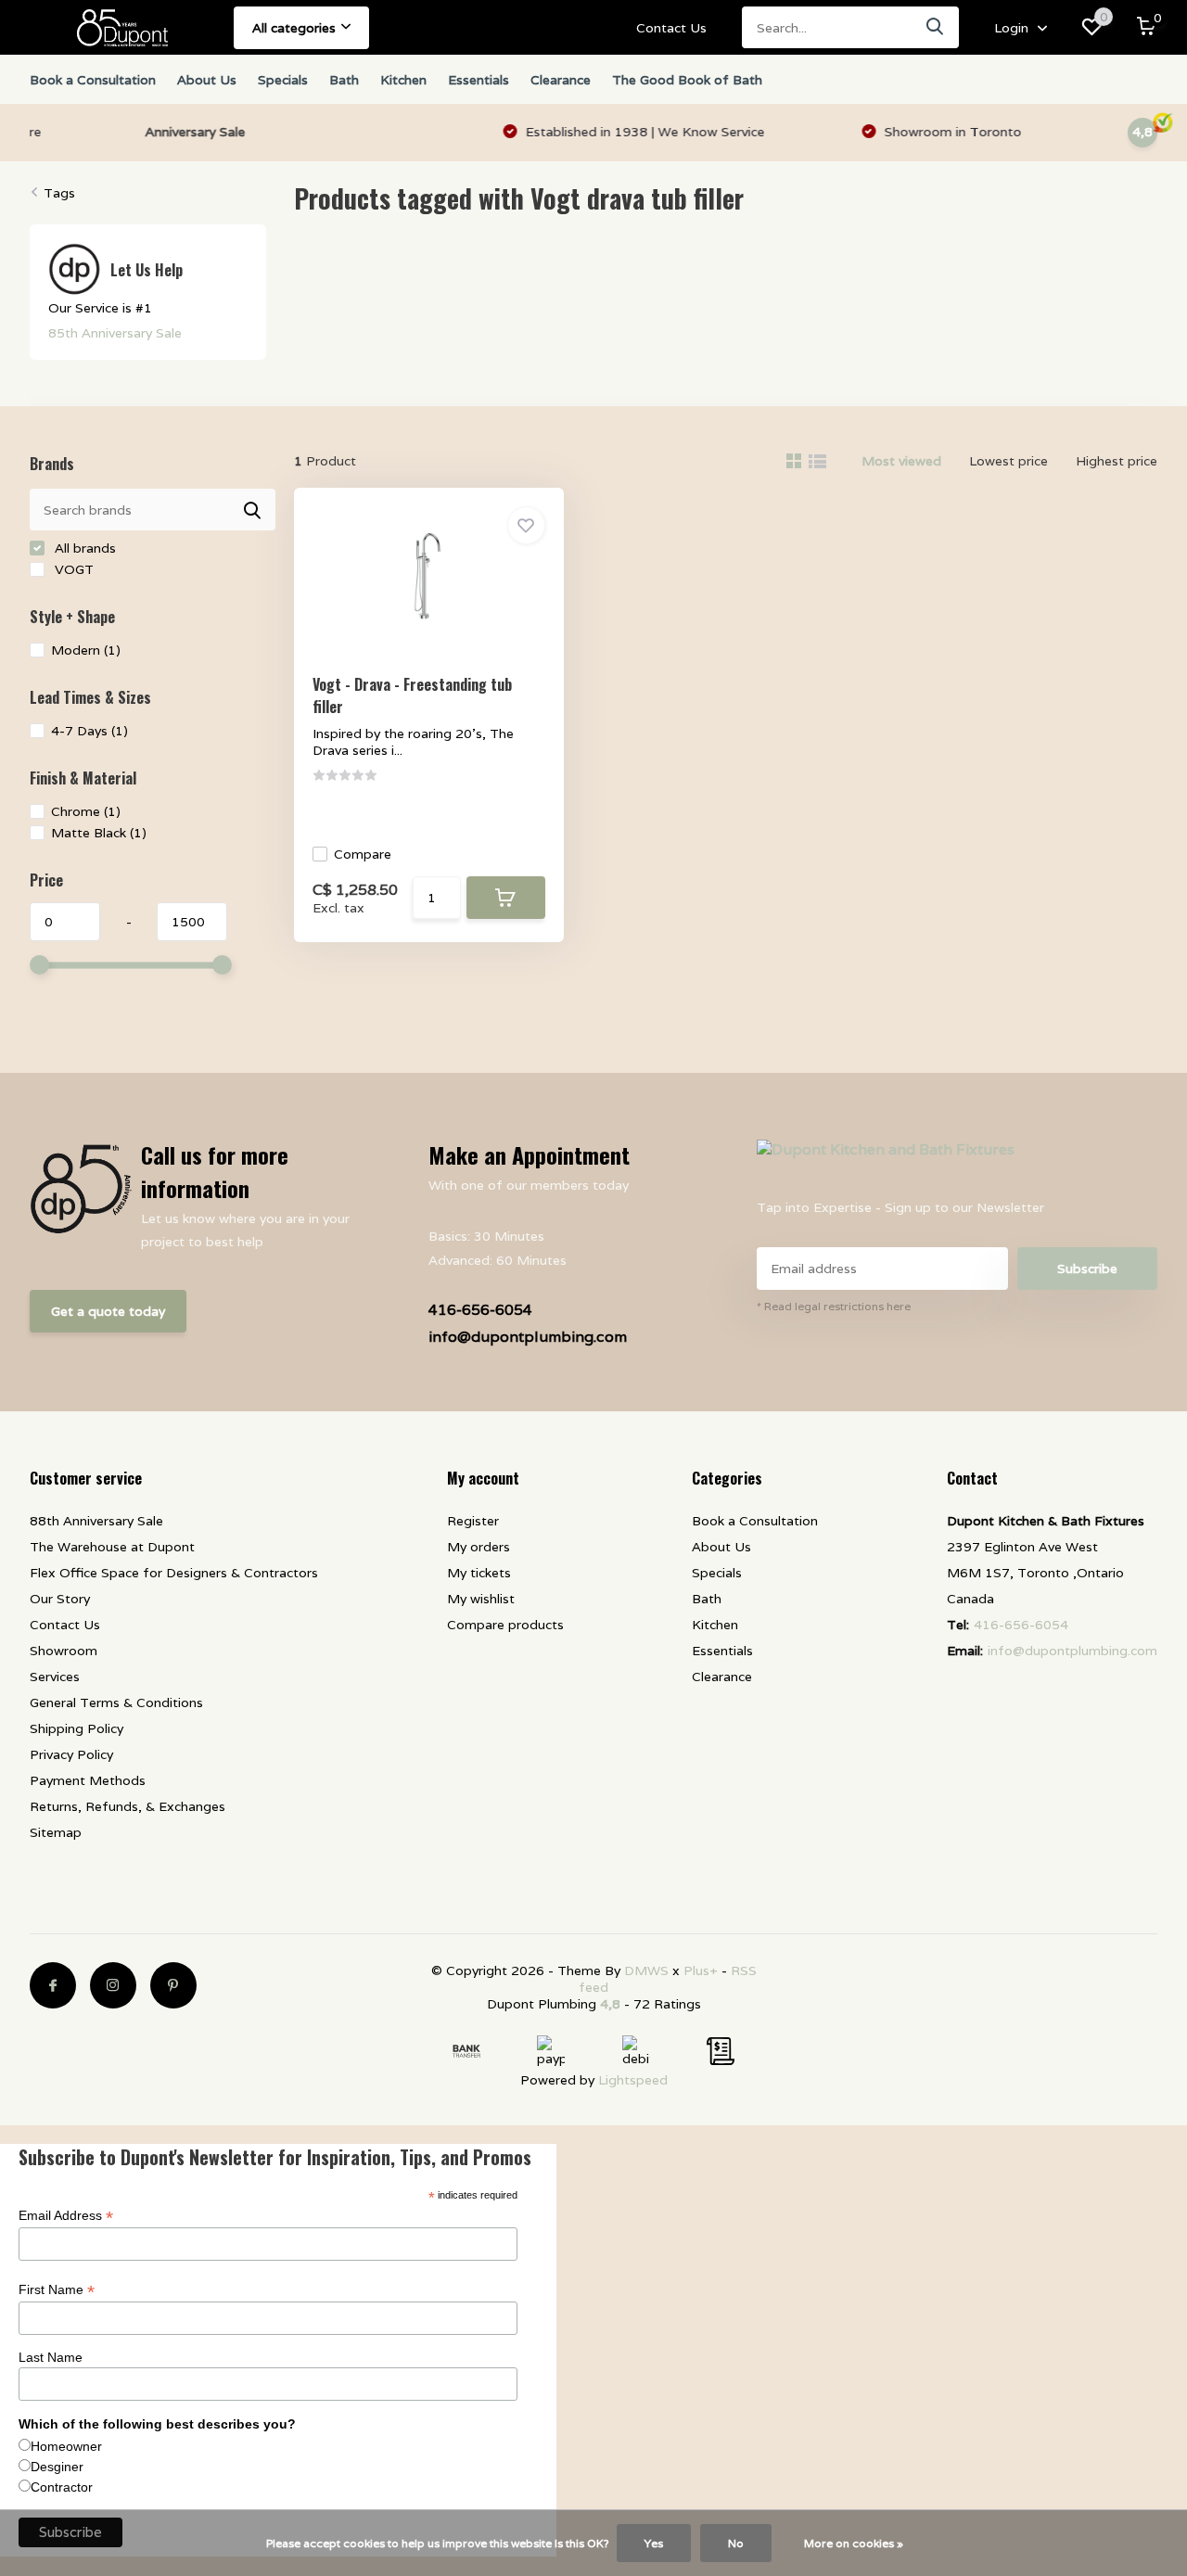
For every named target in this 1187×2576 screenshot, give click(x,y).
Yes (654, 2543)
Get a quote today (108, 1311)
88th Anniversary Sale (96, 1521)
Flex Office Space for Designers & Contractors (174, 1573)
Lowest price (1008, 461)
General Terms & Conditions (116, 1702)
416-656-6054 (480, 1310)
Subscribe (1087, 1269)
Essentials (479, 80)
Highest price (1117, 461)
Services (55, 1677)
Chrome (86, 811)
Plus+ (701, 1970)
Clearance (561, 80)
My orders (479, 1547)
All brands (83, 548)
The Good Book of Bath (687, 80)
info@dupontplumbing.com (528, 1337)
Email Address (66, 2216)
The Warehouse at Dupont (112, 1547)
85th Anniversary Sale (115, 333)
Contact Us (671, 28)
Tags (59, 193)
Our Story (60, 1599)
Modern (86, 650)
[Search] (936, 27)
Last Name (51, 2357)
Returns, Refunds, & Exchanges (128, 1806)
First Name (57, 2290)
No (736, 2543)
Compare (363, 854)
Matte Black (99, 833)
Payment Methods (88, 1780)
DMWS (646, 1970)
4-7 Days (89, 731)
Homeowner (66, 2446)
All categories (294, 28)
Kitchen (403, 80)
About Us (207, 80)
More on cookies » (854, 2543)
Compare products (505, 1625)
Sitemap (56, 1832)
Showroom (64, 1651)
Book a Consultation (93, 80)
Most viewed (901, 461)
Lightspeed (633, 2080)
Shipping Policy (77, 1728)
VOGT (72, 569)
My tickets (479, 1573)
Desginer (57, 2467)
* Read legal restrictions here (834, 1306)
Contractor (62, 2487)
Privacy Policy (71, 1754)
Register (473, 1521)
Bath (344, 80)
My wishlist (481, 1599)
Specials (283, 80)
